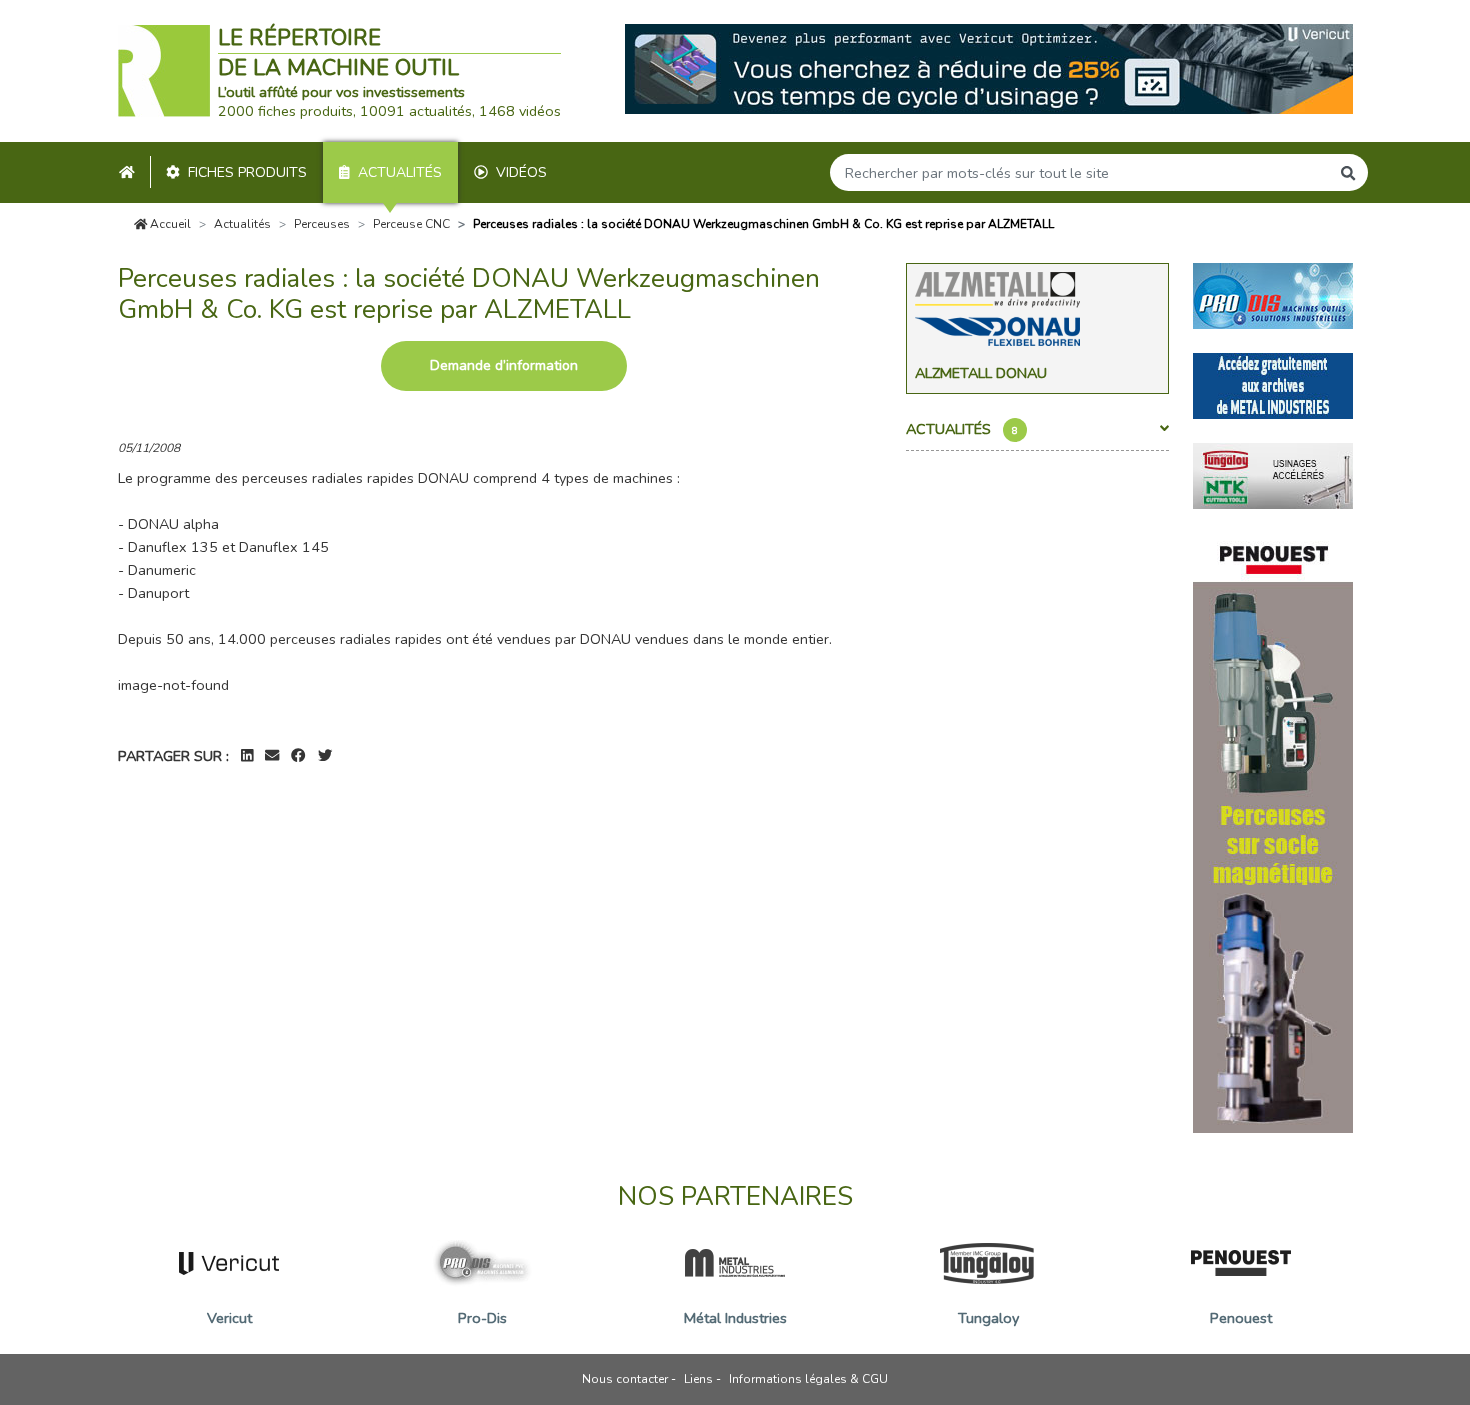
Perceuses (322, 224)
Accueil (169, 224)
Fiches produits (247, 172)
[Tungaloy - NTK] (1273, 474)
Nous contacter (625, 1379)
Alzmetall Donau (981, 373)
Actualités (400, 172)
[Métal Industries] (1273, 384)
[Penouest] (1273, 831)
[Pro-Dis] (1273, 294)
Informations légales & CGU (808, 1379)
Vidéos (521, 172)
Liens (698, 1379)
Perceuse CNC (411, 224)
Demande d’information (504, 365)
